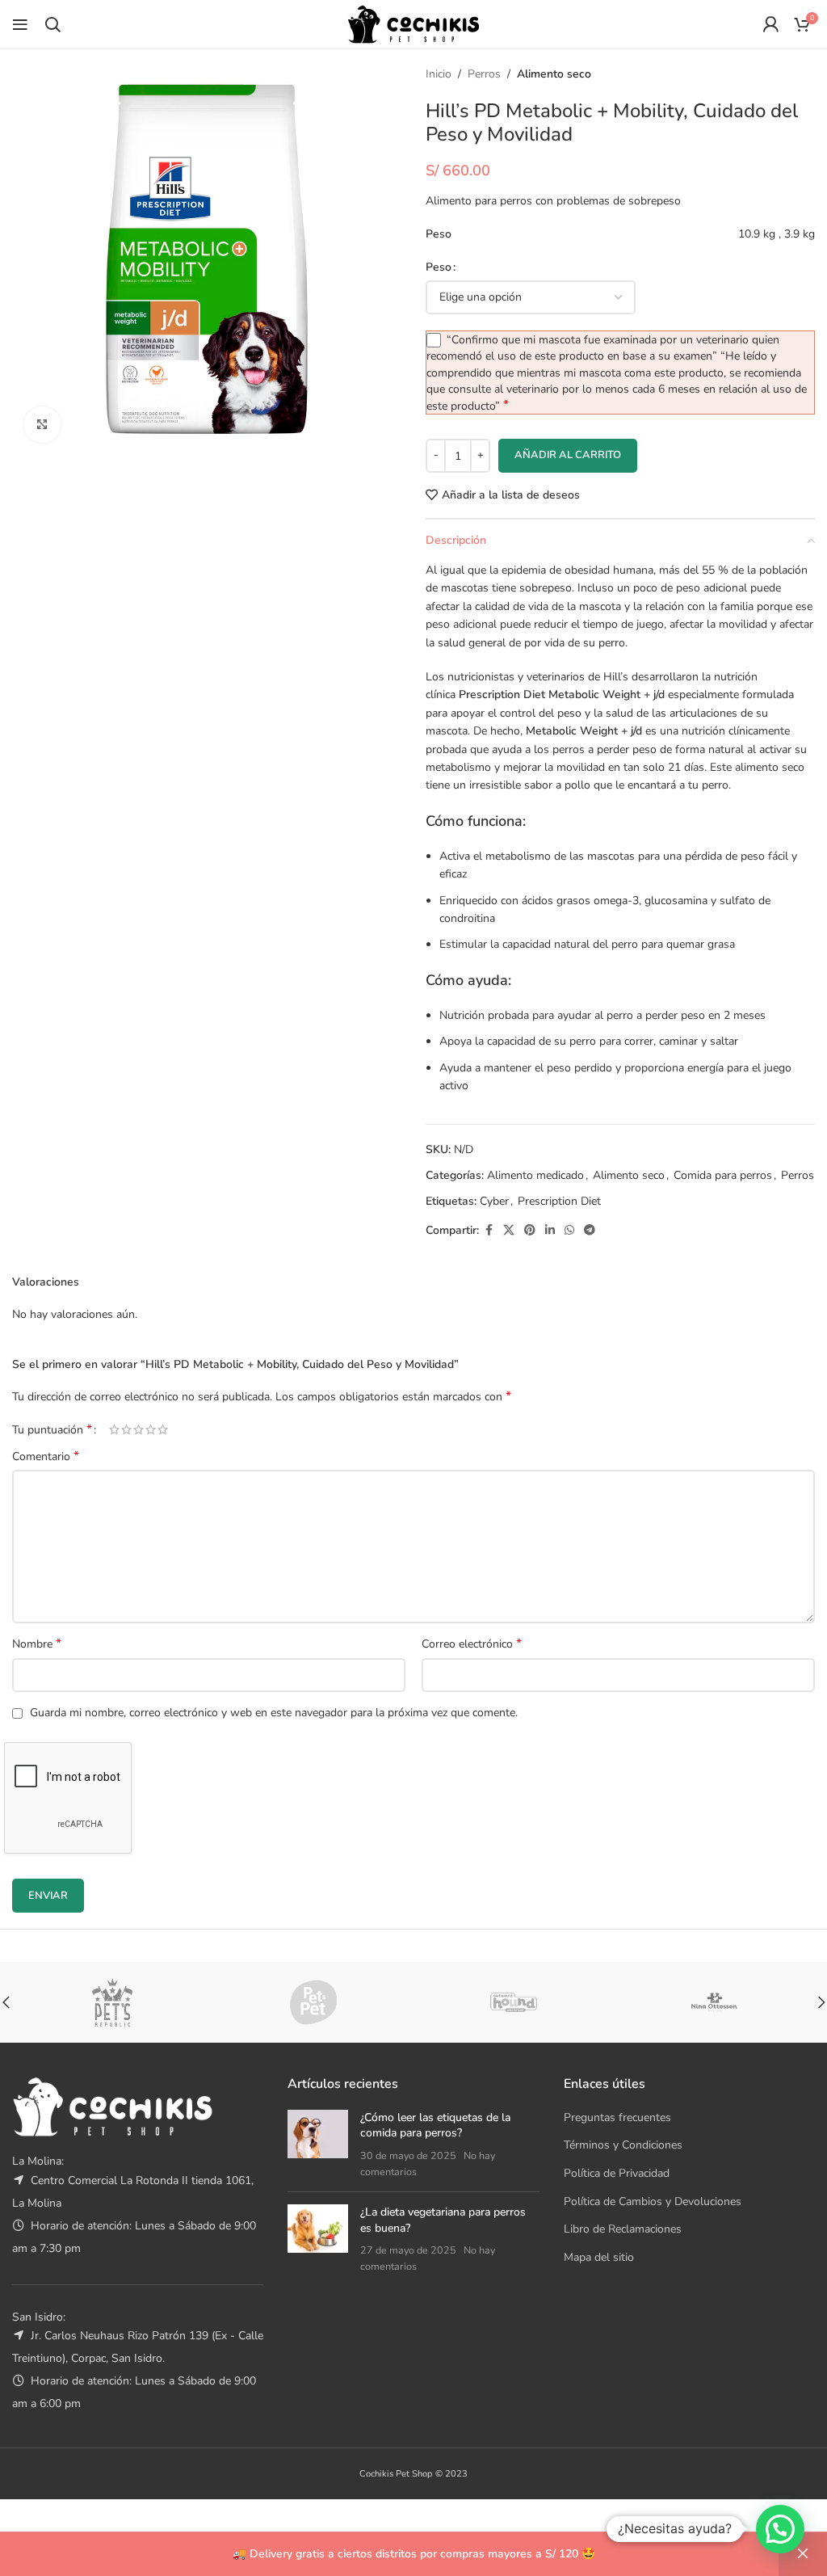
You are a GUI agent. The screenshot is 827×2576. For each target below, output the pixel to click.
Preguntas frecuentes (617, 2117)
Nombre (37, 1644)
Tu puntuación (52, 1429)
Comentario (46, 1456)
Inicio (439, 74)
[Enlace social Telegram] (590, 1231)
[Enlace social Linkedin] (550, 1231)
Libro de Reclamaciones (623, 2229)
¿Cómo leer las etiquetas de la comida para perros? (435, 2126)
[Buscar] (52, 24)
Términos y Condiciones (623, 2145)
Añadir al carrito (568, 455)
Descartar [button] (803, 2554)
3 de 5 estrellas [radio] (139, 1429)
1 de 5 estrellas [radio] (114, 1429)
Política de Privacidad (617, 2173)
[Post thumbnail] (318, 2145)
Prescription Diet (559, 1201)
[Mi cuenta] (770, 24)
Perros (484, 74)
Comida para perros (723, 1175)
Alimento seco (554, 74)
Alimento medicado (535, 1175)
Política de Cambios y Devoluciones (653, 2201)
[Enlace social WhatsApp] (569, 1231)
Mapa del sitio (599, 2257)
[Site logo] (413, 23)
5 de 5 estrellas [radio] (163, 1429)
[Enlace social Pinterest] (530, 1231)
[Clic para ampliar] (42, 425)
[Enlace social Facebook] (489, 1231)
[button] (780, 2529)
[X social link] (509, 1231)
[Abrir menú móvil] (20, 24)
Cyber (494, 1201)
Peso (439, 267)
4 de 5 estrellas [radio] (151, 1429)
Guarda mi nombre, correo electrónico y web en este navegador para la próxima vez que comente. (274, 1713)
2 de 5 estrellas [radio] (126, 1429)
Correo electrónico (472, 1644)
